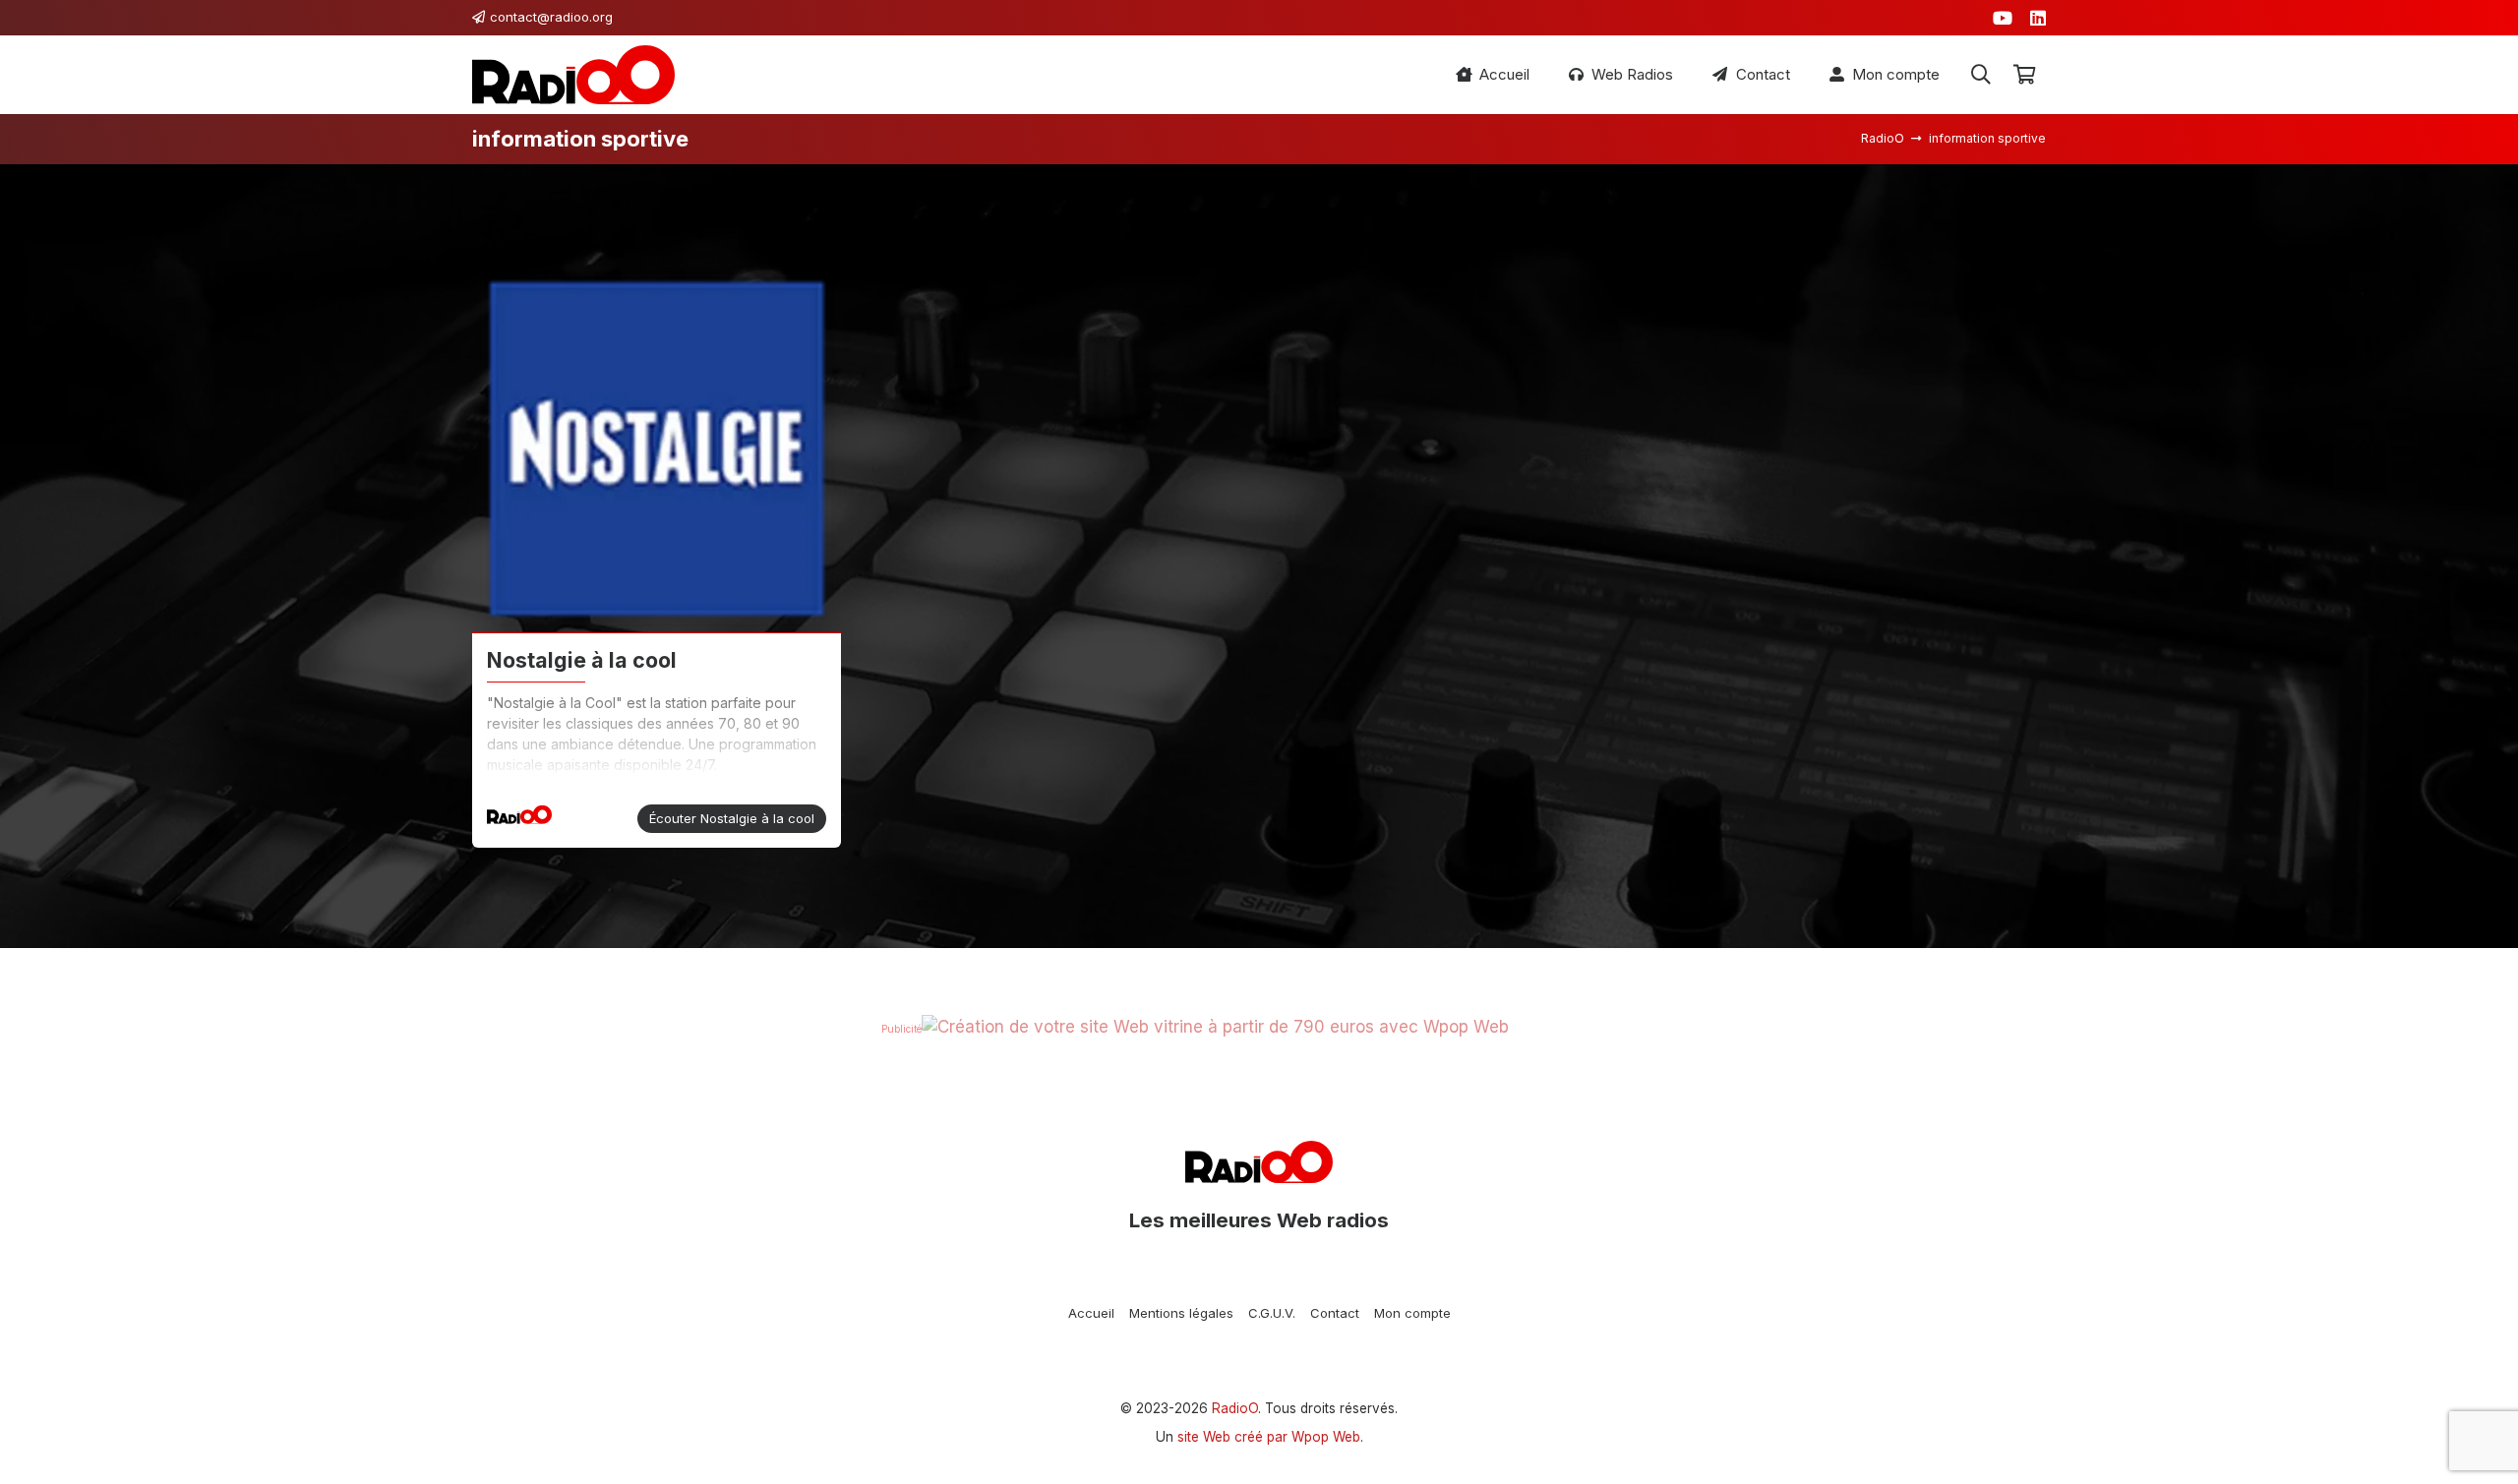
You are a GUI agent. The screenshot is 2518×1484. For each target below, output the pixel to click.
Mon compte (1412, 1313)
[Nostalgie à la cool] (657, 449)
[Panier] (2024, 75)
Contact (1335, 1313)
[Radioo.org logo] (573, 75)
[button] (1981, 75)
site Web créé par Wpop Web (1269, 1437)
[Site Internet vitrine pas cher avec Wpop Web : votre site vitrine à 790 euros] (1215, 1027)
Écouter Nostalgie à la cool (732, 818)
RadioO (1235, 1408)
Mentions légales (1181, 1313)
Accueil (1091, 1313)
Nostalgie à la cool (582, 660)
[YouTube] (2003, 18)
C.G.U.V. (1272, 1313)
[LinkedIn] (2038, 18)
